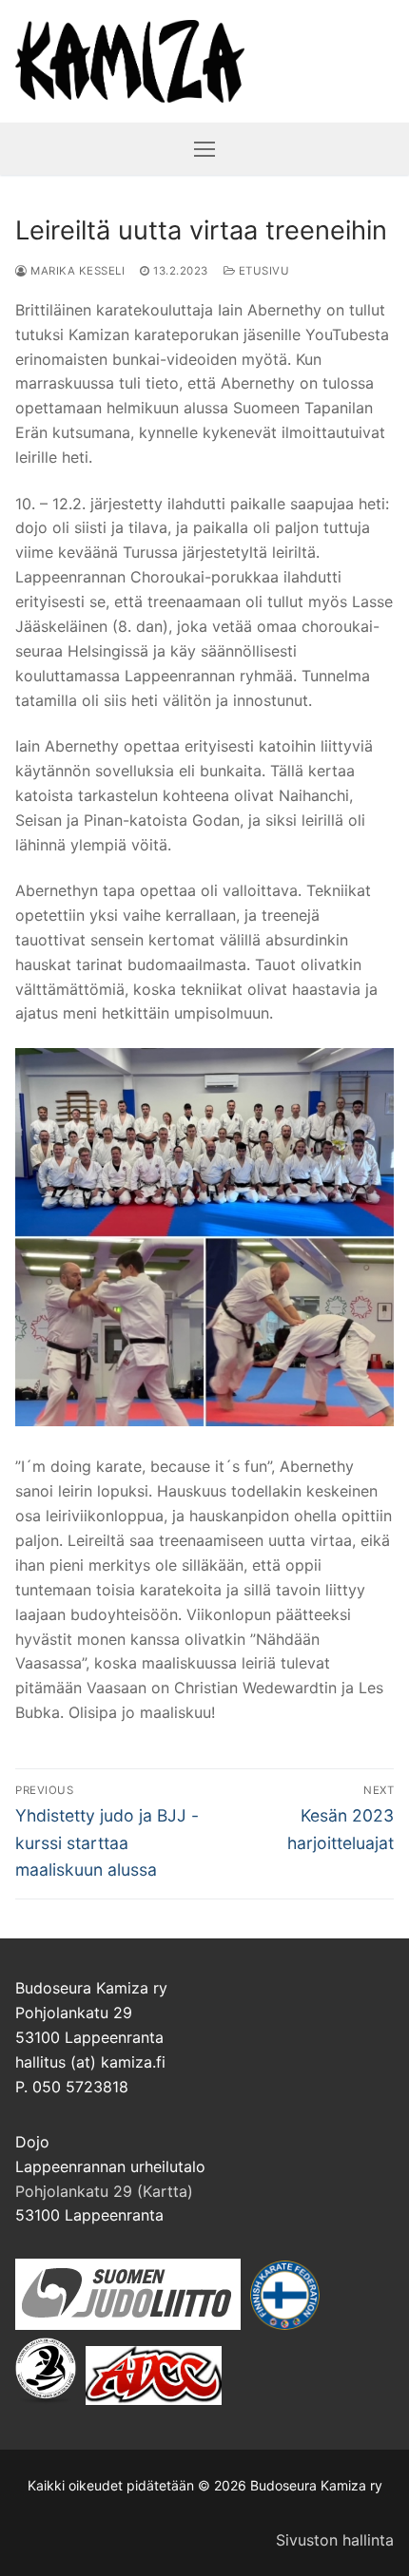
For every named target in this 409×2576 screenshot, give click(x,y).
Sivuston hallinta (335, 2540)
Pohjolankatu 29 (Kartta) (104, 2191)
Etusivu (262, 271)
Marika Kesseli (76, 271)
